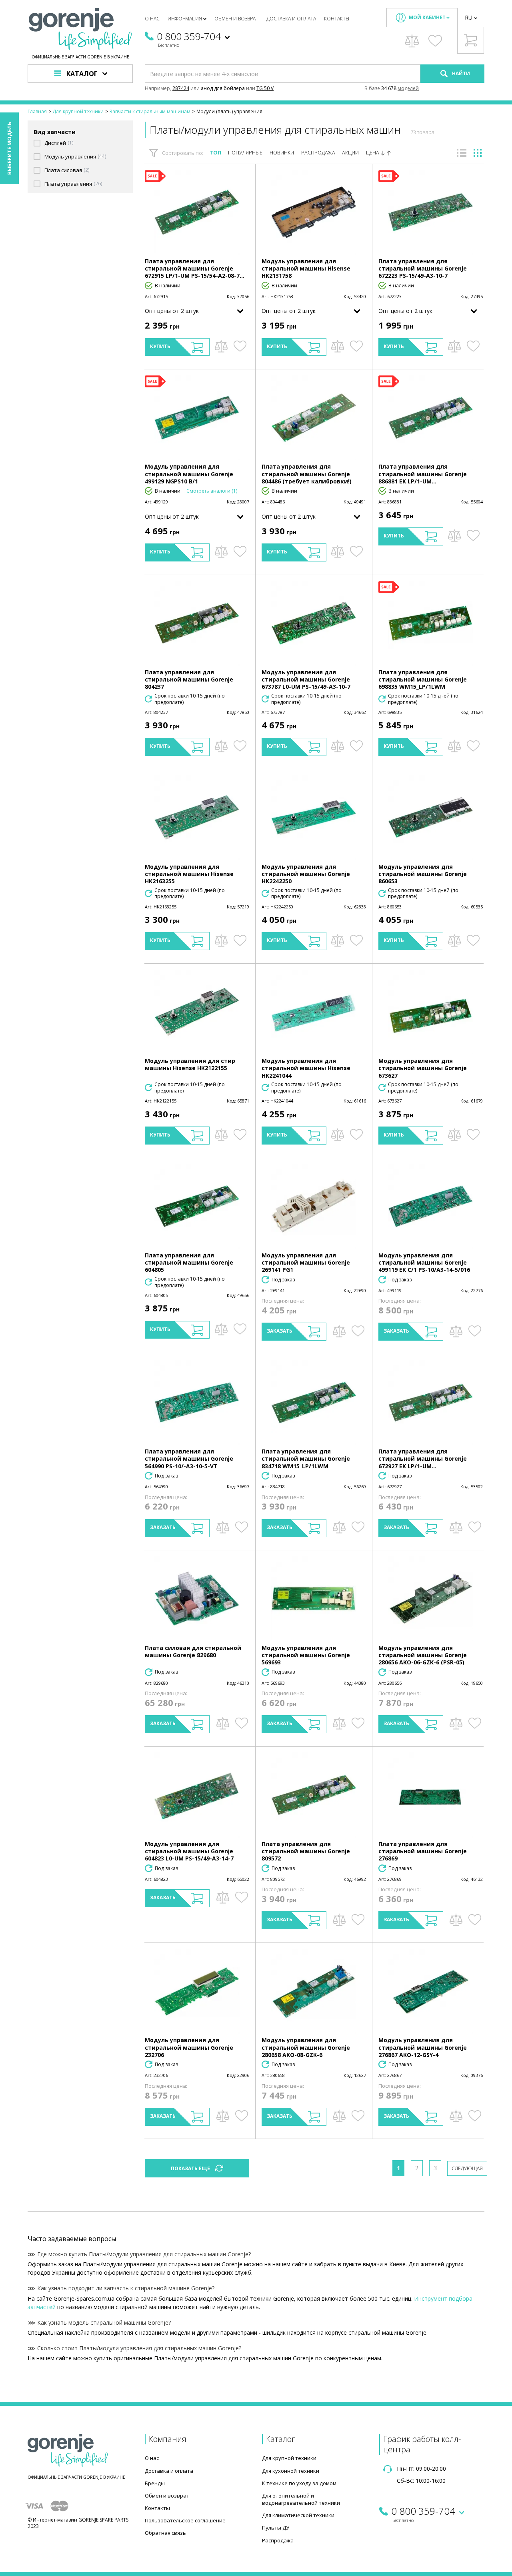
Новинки (282, 153)
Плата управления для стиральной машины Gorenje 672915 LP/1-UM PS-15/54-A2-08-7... (195, 268)
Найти (460, 73)
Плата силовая (63, 170)
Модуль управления (70, 157)
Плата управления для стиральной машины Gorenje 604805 (189, 1262)
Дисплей (55, 143)
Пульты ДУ (276, 2528)
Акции (350, 153)
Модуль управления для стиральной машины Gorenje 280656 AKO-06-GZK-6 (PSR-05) (423, 1655)
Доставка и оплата (291, 19)
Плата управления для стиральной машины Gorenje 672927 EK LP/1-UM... (423, 1458)
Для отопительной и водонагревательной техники (301, 2499)
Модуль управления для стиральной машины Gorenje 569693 (306, 1655)
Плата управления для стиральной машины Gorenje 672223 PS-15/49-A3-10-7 (423, 268)
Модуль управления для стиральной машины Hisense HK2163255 (189, 874)
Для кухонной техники (291, 2471)
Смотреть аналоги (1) (212, 491)
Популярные (245, 153)
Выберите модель (9, 148)
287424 (181, 88)
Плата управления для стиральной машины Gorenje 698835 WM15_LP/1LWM (423, 679)
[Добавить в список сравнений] (221, 346)
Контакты (337, 19)
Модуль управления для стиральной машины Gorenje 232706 (189, 2047)
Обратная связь (165, 2533)
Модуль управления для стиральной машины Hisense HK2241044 (306, 1068)
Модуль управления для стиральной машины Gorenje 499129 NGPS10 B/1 (189, 474)
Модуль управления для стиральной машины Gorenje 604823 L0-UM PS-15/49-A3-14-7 (189, 1851)
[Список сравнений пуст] (412, 41)
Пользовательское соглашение (185, 2520)
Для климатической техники (298, 2515)
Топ (215, 153)
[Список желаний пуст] (435, 41)
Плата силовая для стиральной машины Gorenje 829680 (193, 1651)
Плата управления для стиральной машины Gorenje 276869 (423, 1851)
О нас (152, 19)
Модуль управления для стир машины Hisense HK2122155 (190, 1064)
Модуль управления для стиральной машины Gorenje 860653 (423, 874)
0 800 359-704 (189, 36)
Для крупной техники (289, 2458)
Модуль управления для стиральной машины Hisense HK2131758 (306, 268)
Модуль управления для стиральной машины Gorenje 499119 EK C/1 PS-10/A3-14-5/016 (424, 1262)
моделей (408, 88)
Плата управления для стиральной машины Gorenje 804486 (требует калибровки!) (307, 474)
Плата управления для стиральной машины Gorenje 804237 (189, 679)
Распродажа (318, 153)
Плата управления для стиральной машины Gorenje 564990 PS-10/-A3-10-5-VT (189, 1458)
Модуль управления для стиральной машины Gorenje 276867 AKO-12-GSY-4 (423, 2047)
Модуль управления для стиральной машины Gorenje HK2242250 (306, 874)
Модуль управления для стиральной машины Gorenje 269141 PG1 (306, 1262)
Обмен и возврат (236, 19)
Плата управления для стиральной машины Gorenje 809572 (306, 1851)
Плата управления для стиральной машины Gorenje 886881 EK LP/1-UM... (423, 474)
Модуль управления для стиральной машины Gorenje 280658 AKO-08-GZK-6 (306, 2047)
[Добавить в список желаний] (240, 346)
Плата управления (68, 184)
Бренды (155, 2483)
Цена (373, 153)
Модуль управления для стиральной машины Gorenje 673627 (423, 1068)
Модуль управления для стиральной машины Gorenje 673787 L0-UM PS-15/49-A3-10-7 (306, 679)
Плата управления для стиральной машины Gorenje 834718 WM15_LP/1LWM (306, 1458)
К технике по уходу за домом (299, 2483)
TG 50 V (265, 88)
